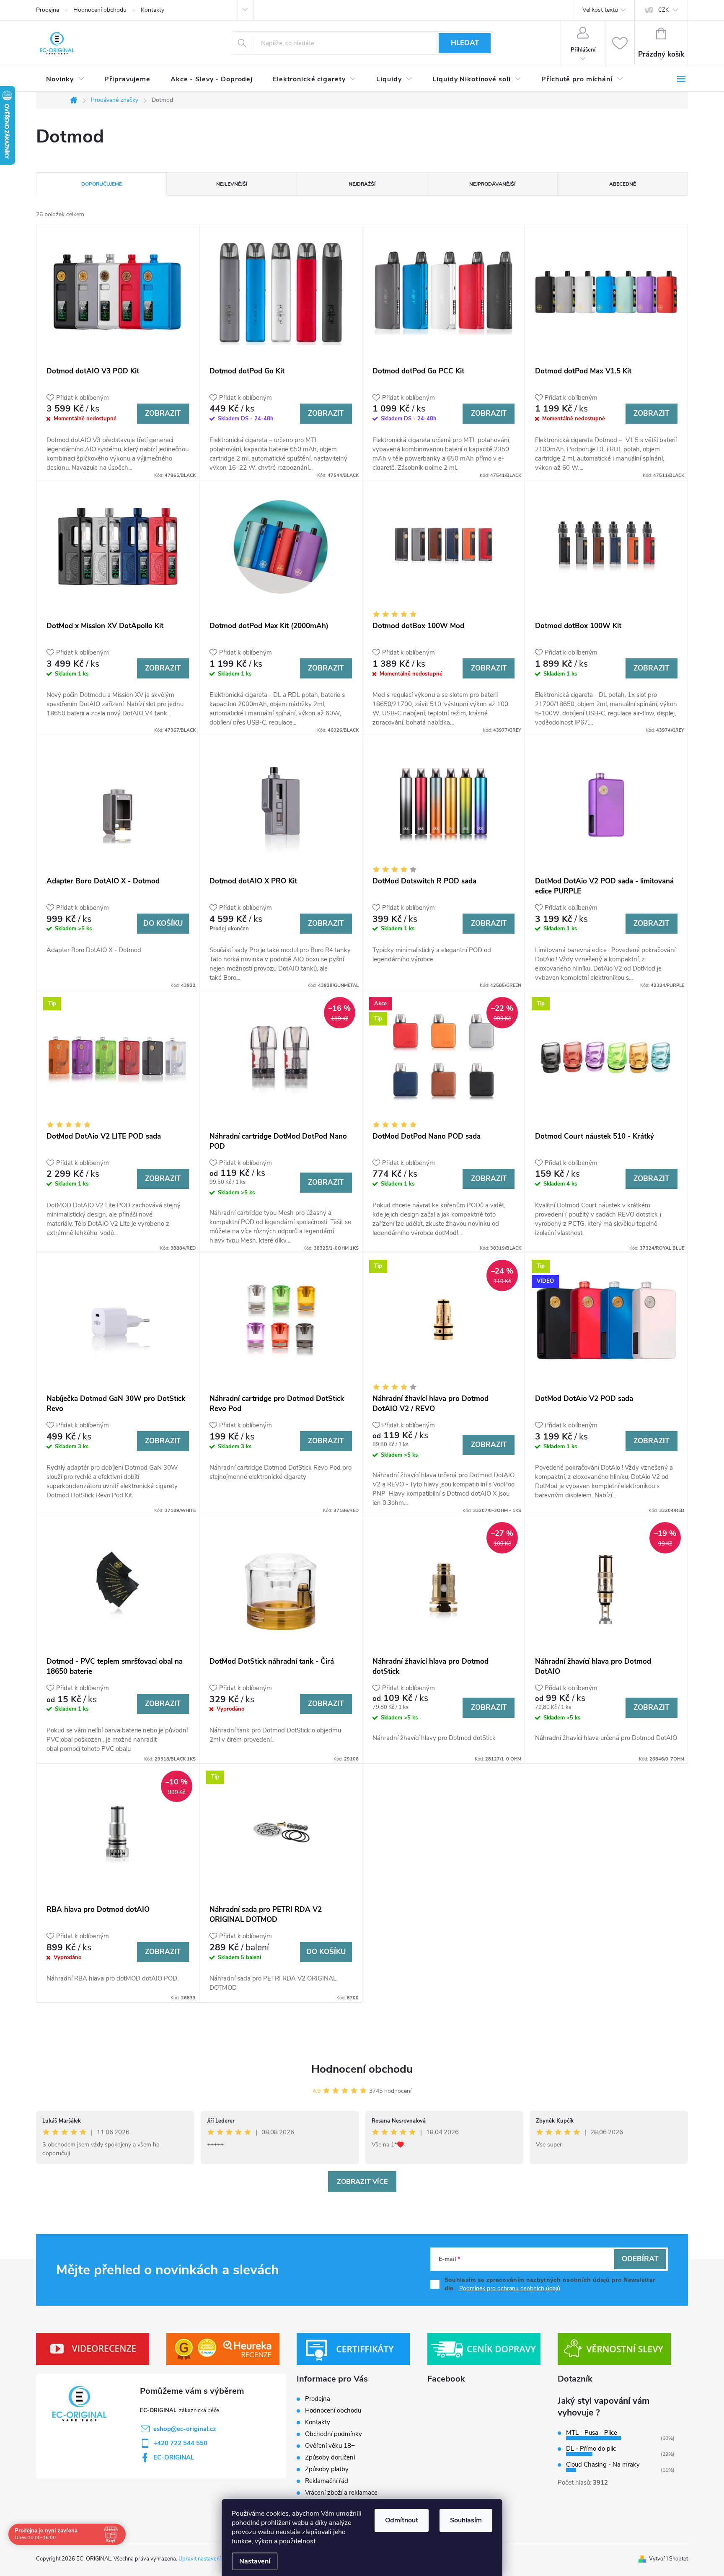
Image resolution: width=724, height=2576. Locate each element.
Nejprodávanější (492, 184)
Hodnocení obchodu (100, 10)
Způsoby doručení (330, 2457)
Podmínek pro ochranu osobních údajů (510, 2288)
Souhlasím (466, 2520)
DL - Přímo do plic (591, 2449)
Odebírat (640, 2259)
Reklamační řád (327, 2481)
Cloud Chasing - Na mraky (603, 2465)
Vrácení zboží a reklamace (341, 2493)
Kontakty (153, 10)
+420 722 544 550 (180, 2443)
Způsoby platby (327, 2469)
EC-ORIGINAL (174, 2457)
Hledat (465, 43)
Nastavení (255, 2561)
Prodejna (48, 10)
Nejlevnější (232, 184)
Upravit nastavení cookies (209, 2559)
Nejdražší (362, 184)
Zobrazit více (362, 2182)
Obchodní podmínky (334, 2434)
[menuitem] (65, 79)
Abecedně (623, 184)
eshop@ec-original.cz (185, 2429)
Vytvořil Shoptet (668, 2559)
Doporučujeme (102, 184)
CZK (663, 10)
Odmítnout (402, 2520)
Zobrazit (163, 413)
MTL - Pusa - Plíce (592, 2433)
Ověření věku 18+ (330, 2446)
